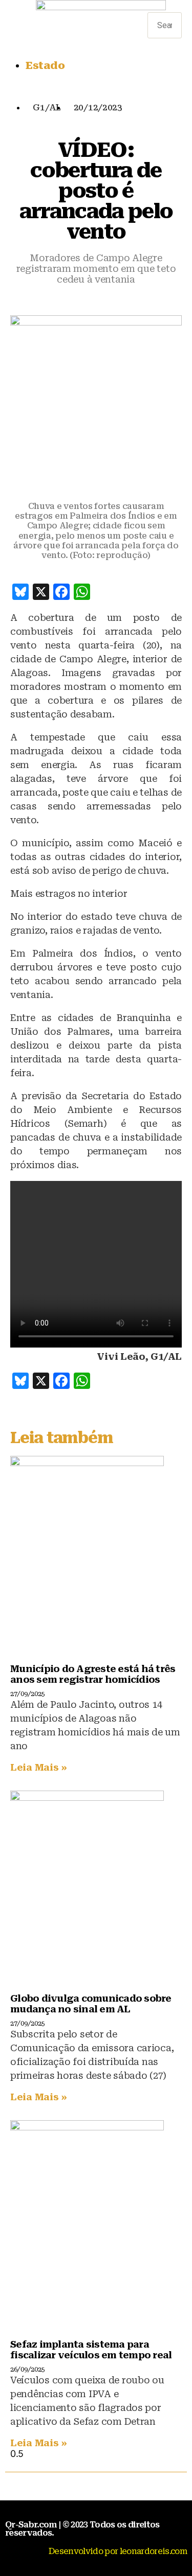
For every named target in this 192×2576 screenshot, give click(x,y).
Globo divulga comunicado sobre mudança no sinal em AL (91, 2004)
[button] (165, 7)
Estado (45, 65)
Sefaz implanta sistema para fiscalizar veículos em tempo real (91, 2350)
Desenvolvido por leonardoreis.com (118, 2551)
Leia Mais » (39, 1767)
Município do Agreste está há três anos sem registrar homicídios (93, 1674)
